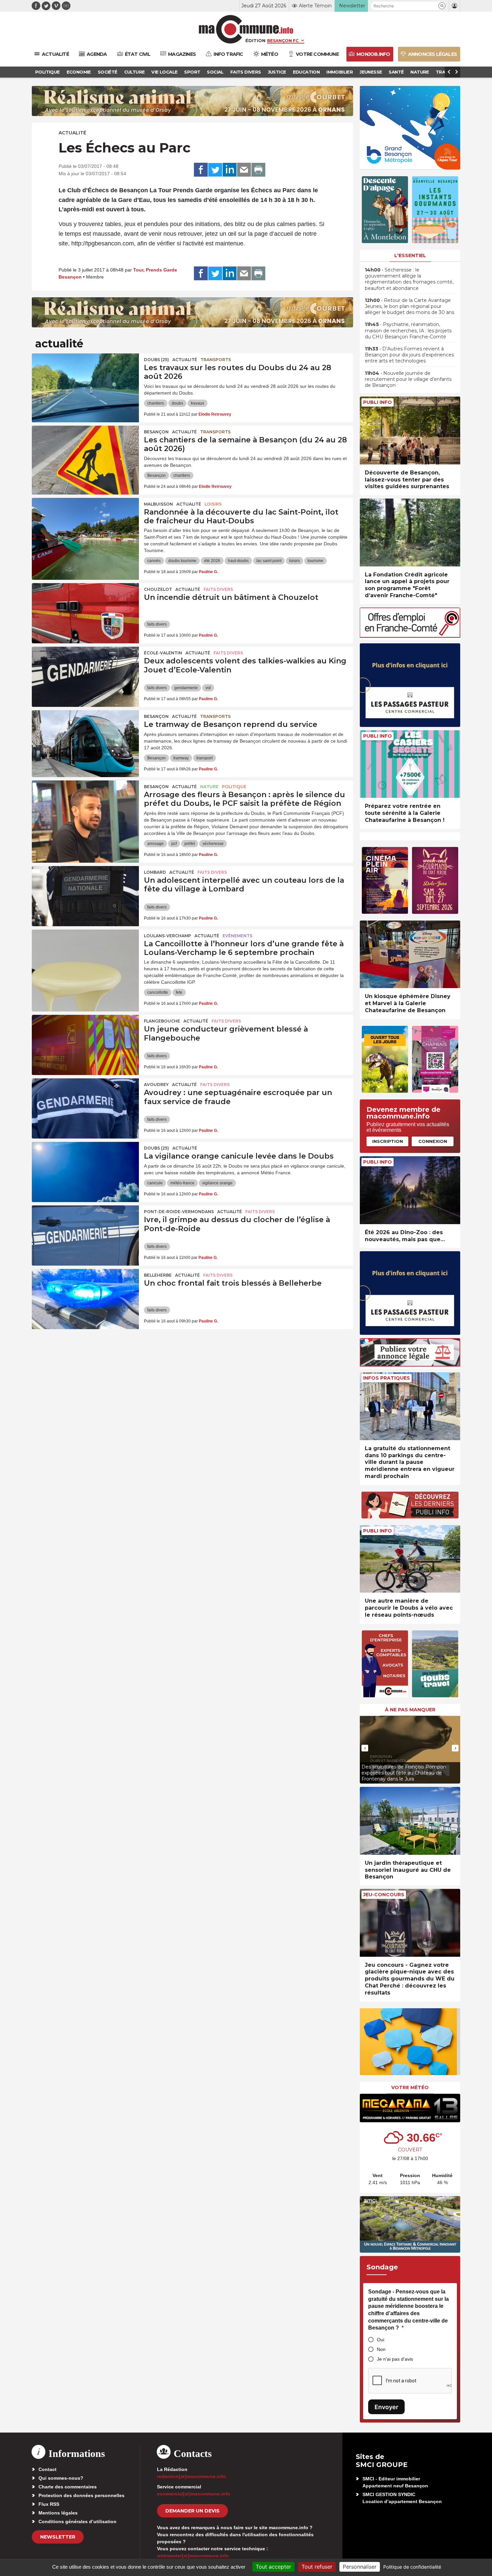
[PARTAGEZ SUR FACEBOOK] (201, 170)
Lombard (155, 872)
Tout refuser (317, 2567)
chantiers (156, 403)
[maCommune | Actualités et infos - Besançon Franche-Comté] (246, 29)
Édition (255, 40)
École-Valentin (163, 653)
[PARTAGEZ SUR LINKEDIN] (230, 170)
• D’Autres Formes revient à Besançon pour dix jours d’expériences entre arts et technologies (409, 355)
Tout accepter (273, 2567)
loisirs (295, 561)
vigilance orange (217, 1183)
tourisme (315, 561)
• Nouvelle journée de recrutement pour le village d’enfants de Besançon (408, 379)
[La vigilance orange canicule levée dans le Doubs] (85, 1172)
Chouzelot (158, 589)
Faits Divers (218, 589)
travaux (197, 403)
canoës (154, 561)
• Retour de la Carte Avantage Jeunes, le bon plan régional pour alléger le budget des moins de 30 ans (409, 306)
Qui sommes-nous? (61, 2478)
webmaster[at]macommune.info (193, 2556)
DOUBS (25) (156, 360)
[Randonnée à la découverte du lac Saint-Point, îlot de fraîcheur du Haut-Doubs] (85, 528)
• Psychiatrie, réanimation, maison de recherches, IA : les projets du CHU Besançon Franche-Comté (408, 330)
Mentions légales (58, 2513)
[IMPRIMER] (258, 170)
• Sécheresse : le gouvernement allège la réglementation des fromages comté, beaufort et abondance (409, 279)
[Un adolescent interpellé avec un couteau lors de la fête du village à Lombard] (85, 896)
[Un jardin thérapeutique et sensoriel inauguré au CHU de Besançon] (410, 1821)
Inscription (388, 1141)
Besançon (156, 432)
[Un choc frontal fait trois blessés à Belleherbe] (85, 1299)
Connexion (433, 1141)
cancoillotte (158, 992)
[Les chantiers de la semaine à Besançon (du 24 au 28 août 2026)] (85, 456)
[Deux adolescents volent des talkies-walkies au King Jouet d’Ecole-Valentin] (85, 677)
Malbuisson (158, 504)
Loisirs (213, 504)
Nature (209, 787)
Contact (48, 2469)
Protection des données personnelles (81, 2495)
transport (204, 758)
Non (381, 2349)
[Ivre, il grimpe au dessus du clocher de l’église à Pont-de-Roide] (85, 1236)
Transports (216, 360)
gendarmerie (186, 688)
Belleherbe (158, 1275)
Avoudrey (156, 1085)
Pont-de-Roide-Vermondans (179, 1212)
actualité (72, 133)
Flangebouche (162, 1021)
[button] (442, 6)
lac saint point (269, 561)
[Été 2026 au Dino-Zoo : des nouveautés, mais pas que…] (410, 1190)
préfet (190, 844)
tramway (181, 758)
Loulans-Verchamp (168, 936)
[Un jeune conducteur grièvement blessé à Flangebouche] (85, 1045)
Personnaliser (360, 2567)
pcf (174, 844)
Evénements (237, 936)
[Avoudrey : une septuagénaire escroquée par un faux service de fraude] (85, 1108)
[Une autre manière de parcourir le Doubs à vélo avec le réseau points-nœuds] (410, 1559)
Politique (234, 787)
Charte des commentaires (68, 2487)
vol (208, 688)
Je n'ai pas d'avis (395, 2359)
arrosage (155, 844)
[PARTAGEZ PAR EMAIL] (244, 170)
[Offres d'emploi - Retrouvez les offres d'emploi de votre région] (410, 636)
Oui (381, 2340)
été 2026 (212, 561)
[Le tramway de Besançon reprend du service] (85, 740)
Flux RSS (49, 2504)
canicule (155, 1183)
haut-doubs (238, 561)
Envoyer (386, 2407)
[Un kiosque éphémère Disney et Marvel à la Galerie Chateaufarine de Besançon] (410, 954)
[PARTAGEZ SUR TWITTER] (215, 170)
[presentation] (365, 1748)
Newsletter (58, 2537)
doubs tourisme (182, 561)
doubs (177, 403)
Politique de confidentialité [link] (412, 2567)
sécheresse (213, 844)
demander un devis (192, 2511)
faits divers (157, 624)
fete (179, 992)
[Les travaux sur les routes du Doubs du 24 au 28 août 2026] (85, 384)
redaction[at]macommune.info (191, 2476)
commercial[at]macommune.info (194, 2494)
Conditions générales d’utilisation (77, 2521)
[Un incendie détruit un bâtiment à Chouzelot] (85, 613)
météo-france (182, 1183)
